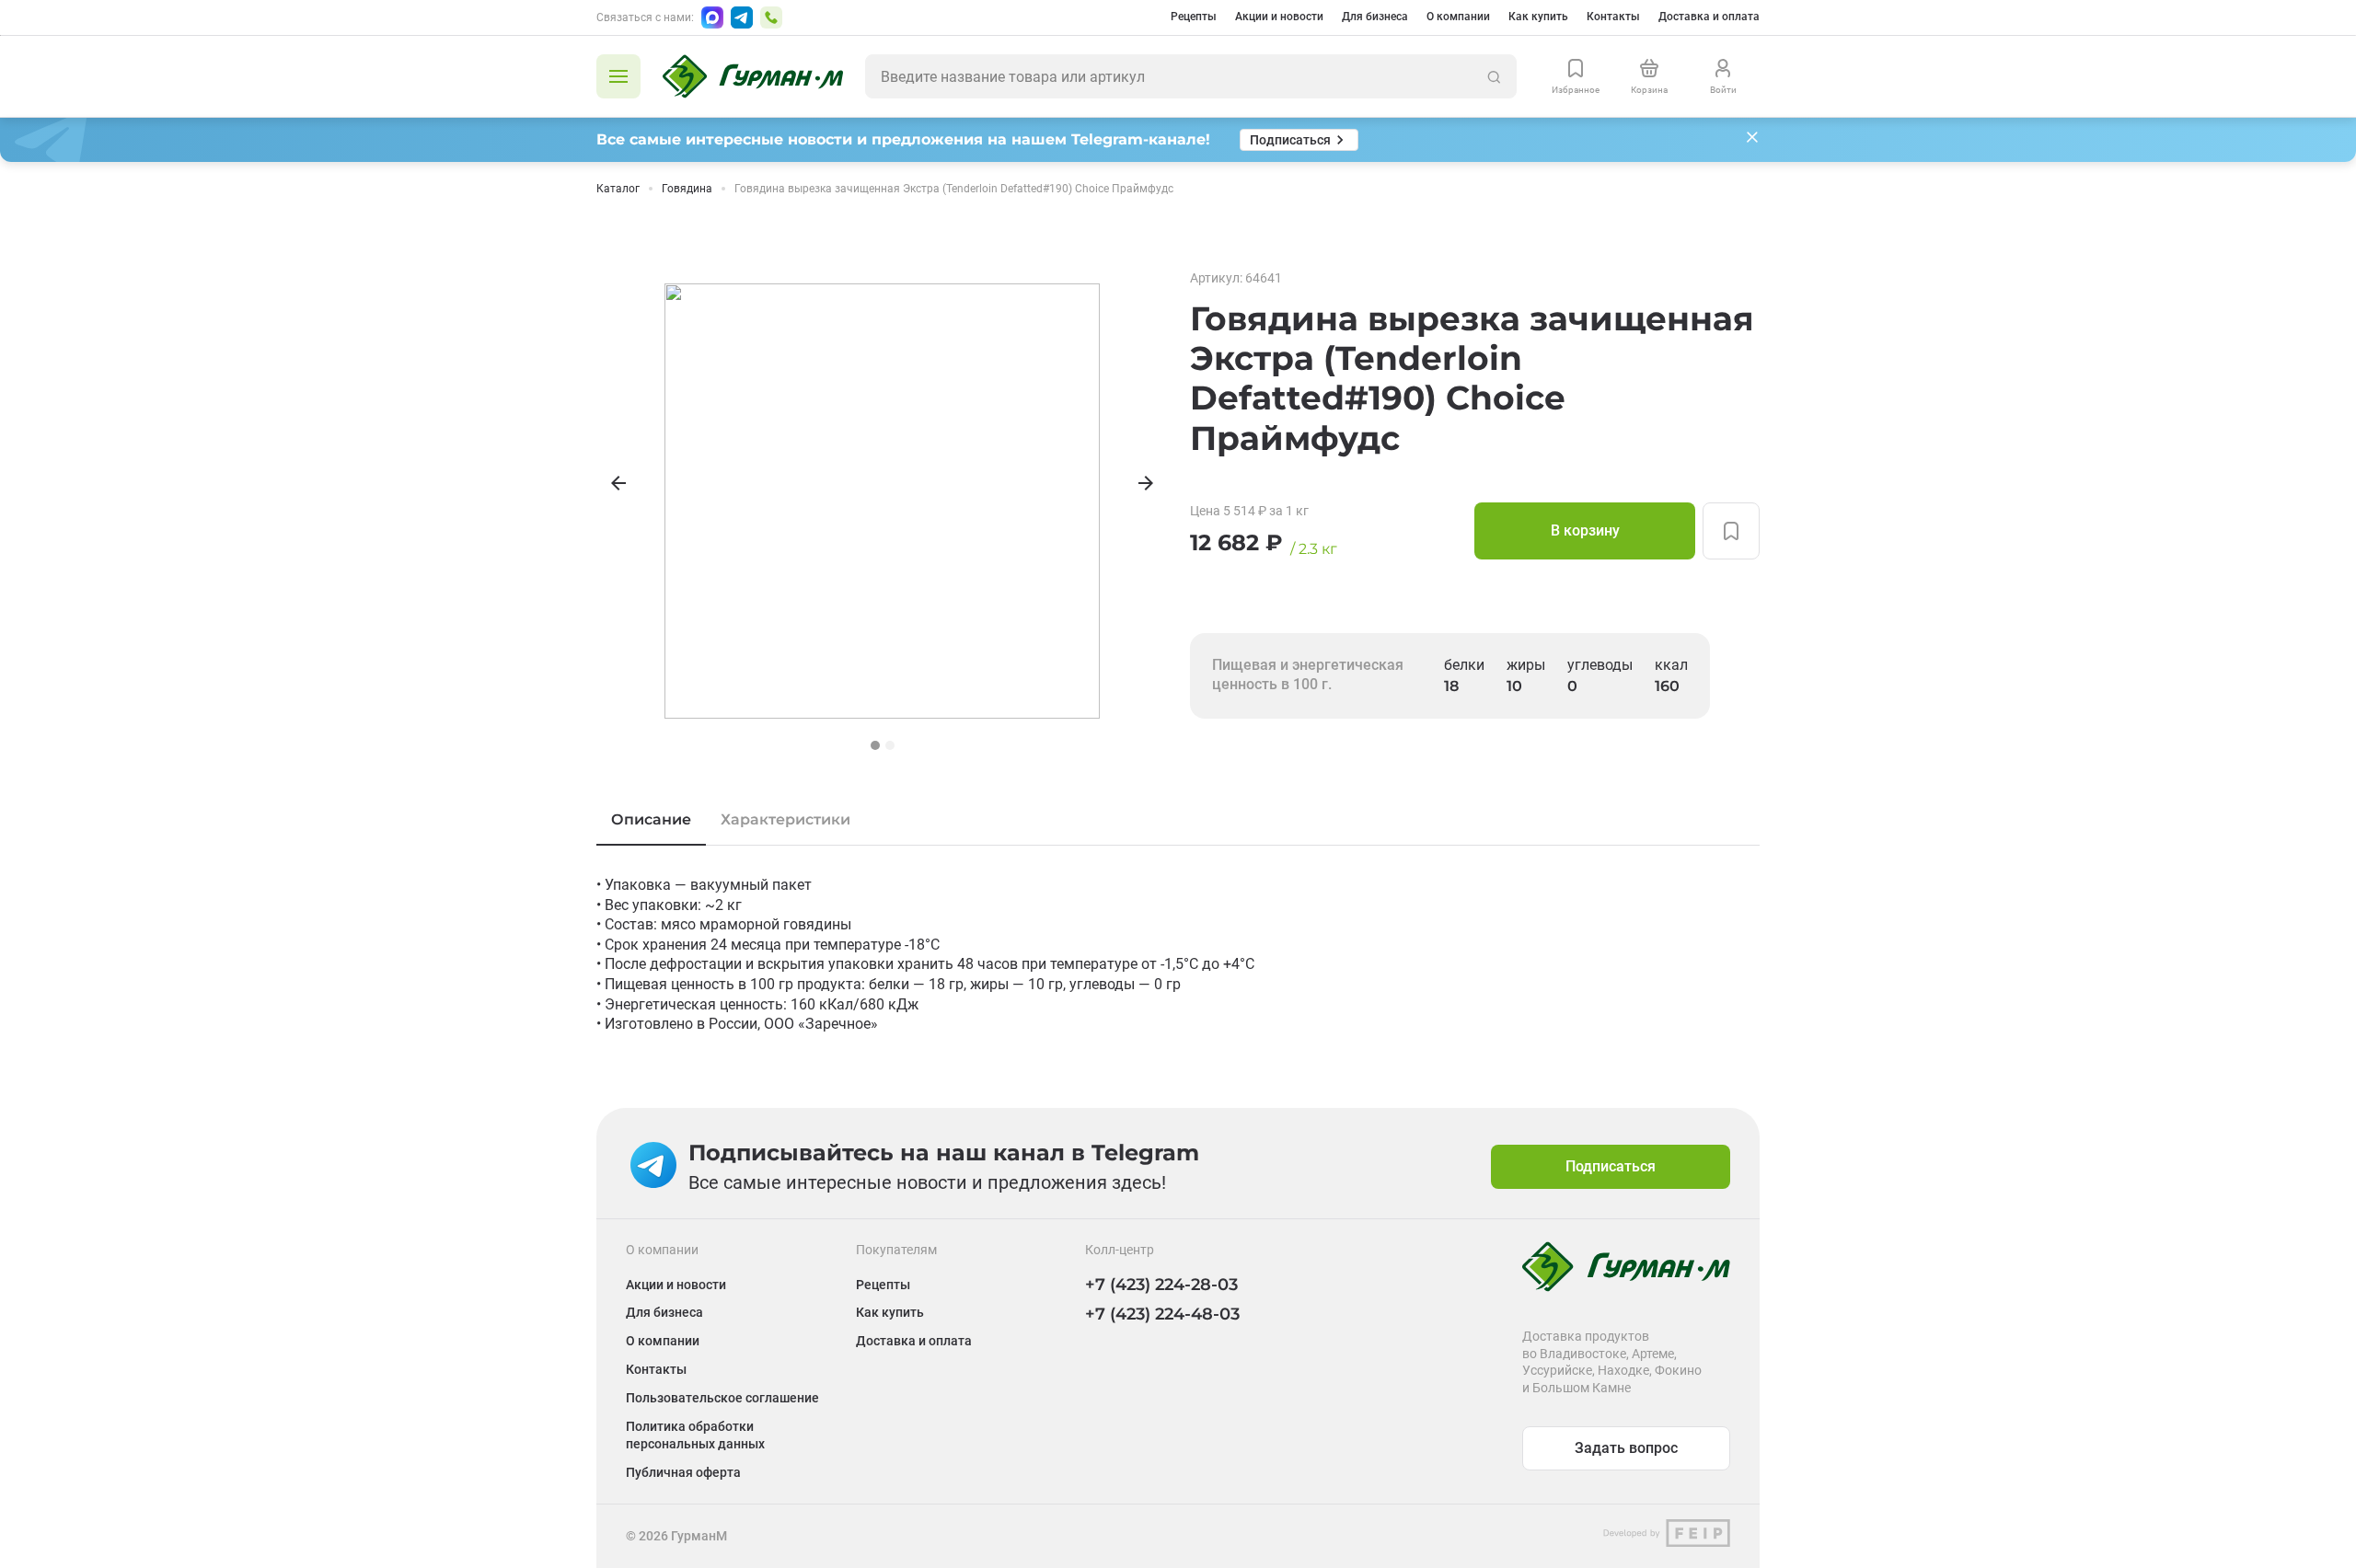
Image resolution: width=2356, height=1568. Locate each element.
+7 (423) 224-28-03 (1161, 1285)
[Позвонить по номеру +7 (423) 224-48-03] (771, 17)
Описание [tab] (651, 819)
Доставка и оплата (1709, 17)
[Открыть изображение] (882, 501)
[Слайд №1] (875, 745)
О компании (1458, 17)
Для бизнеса (1375, 17)
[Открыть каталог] (618, 76)
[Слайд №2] (890, 745)
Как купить (1538, 17)
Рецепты (1194, 17)
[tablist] (1178, 820)
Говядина (687, 189)
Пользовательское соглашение (722, 1398)
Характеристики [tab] (785, 819)
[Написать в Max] (712, 17)
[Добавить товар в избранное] (1731, 531)
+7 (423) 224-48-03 (1162, 1314)
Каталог (618, 189)
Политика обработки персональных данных (695, 1435)
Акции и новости (1279, 17)
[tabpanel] (1178, 955)
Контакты (1613, 17)
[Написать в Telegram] (742, 17)
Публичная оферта (683, 1472)
